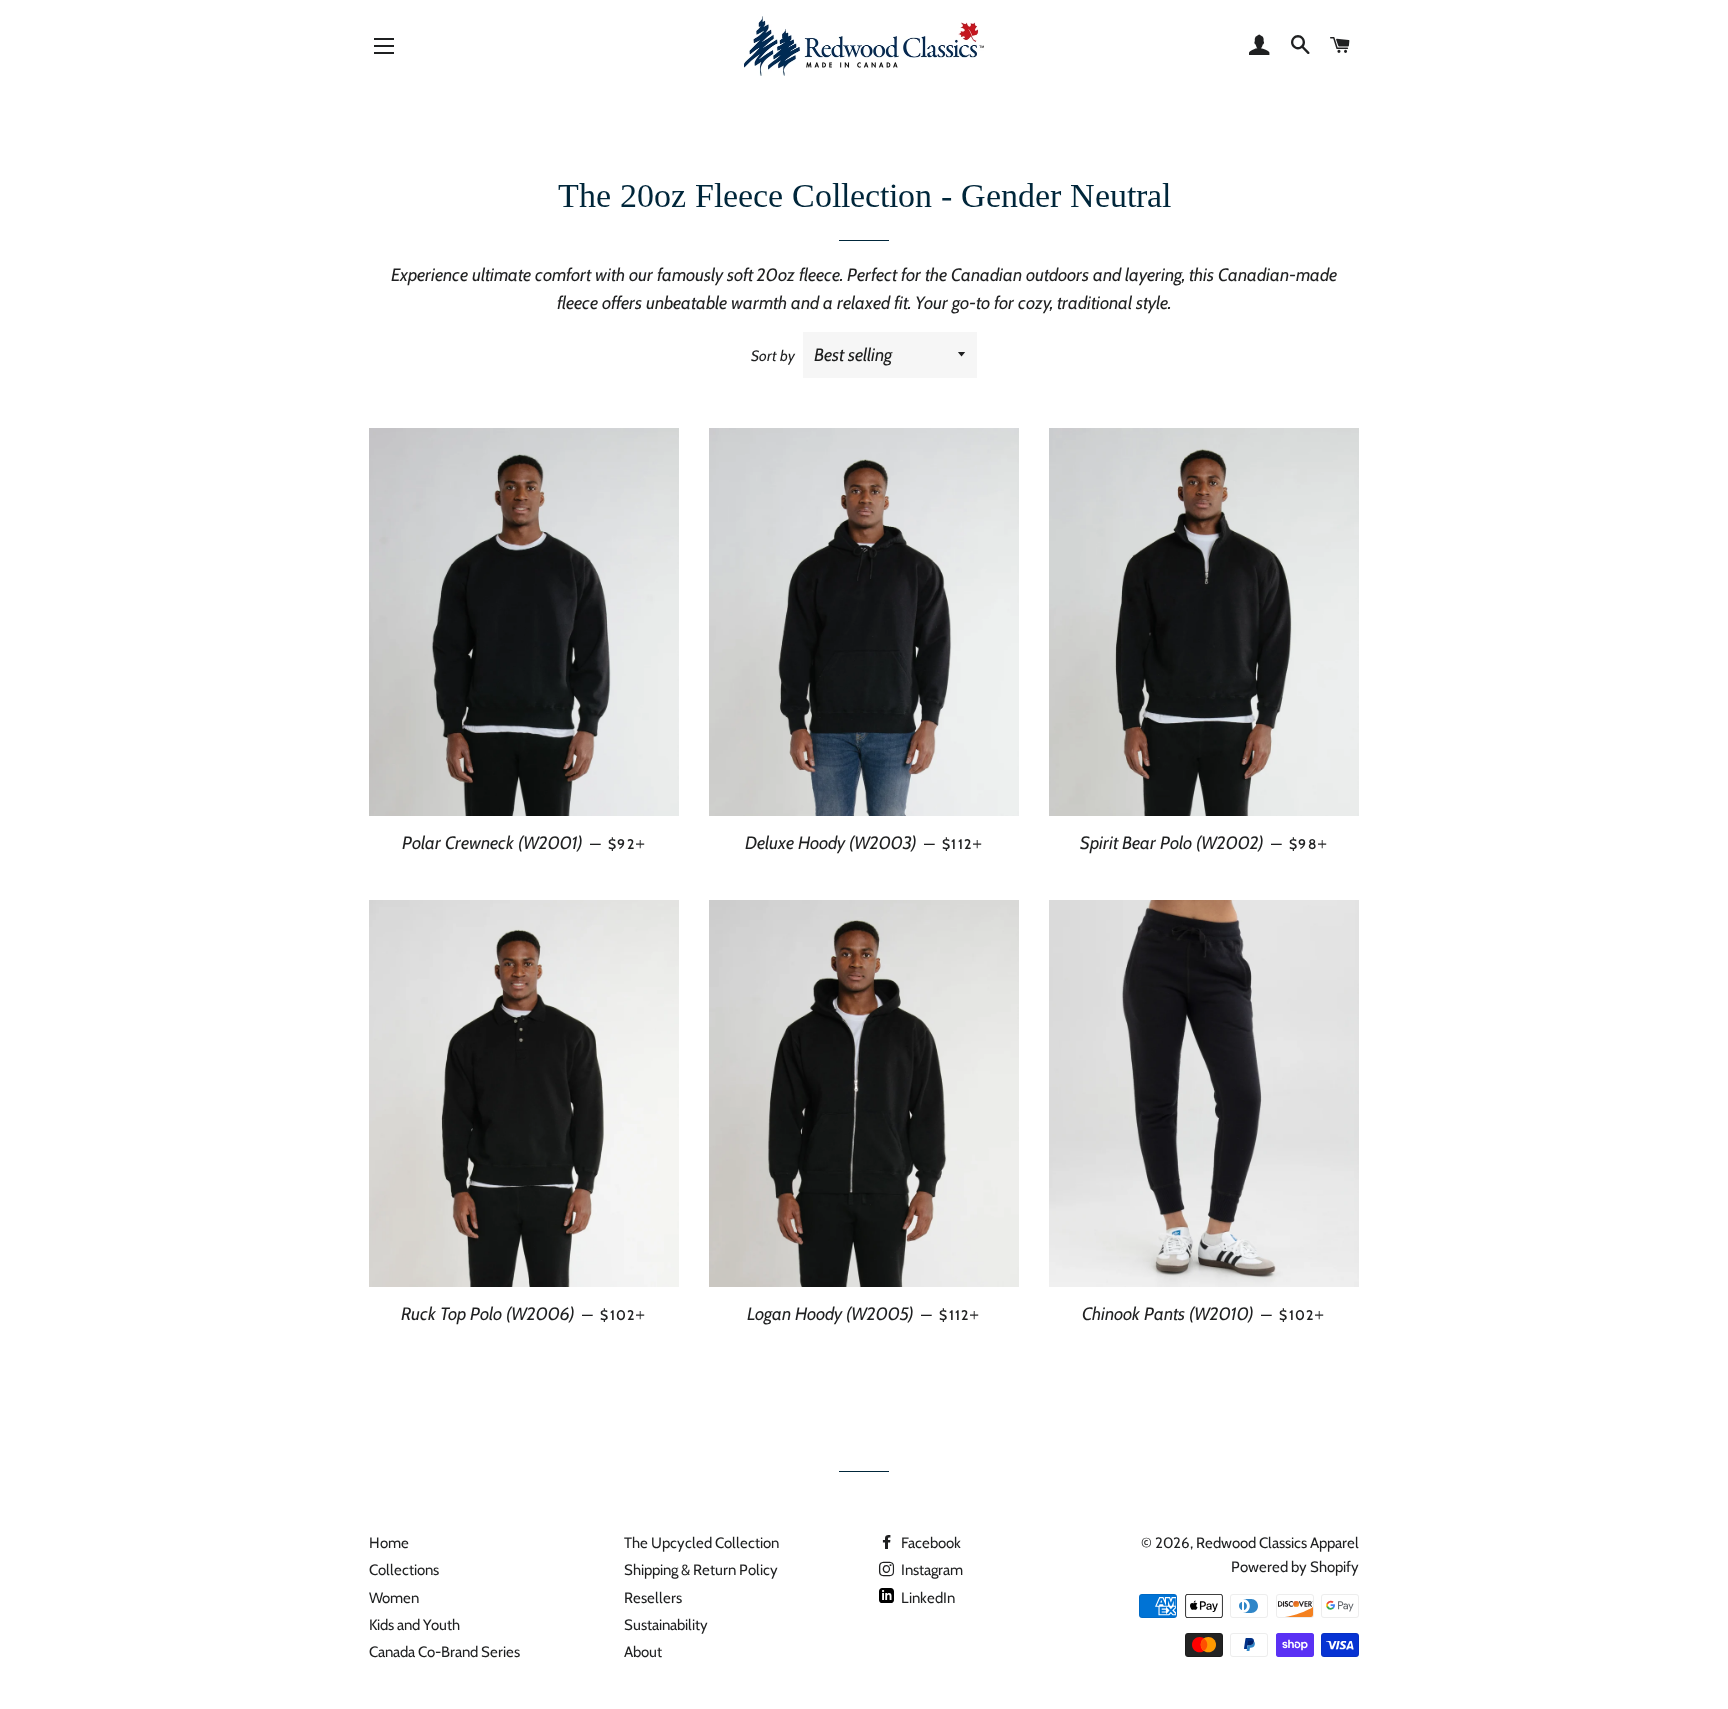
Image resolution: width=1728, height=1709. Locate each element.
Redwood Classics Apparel (1277, 1543)
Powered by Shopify (1295, 1567)
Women (394, 1598)
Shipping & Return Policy (701, 1570)
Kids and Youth (414, 1625)
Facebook (929, 1543)
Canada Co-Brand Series (444, 1652)
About (643, 1652)
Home (389, 1543)
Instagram (930, 1570)
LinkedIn (926, 1598)
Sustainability (666, 1625)
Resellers (653, 1598)
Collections (404, 1570)
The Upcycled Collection (701, 1543)
